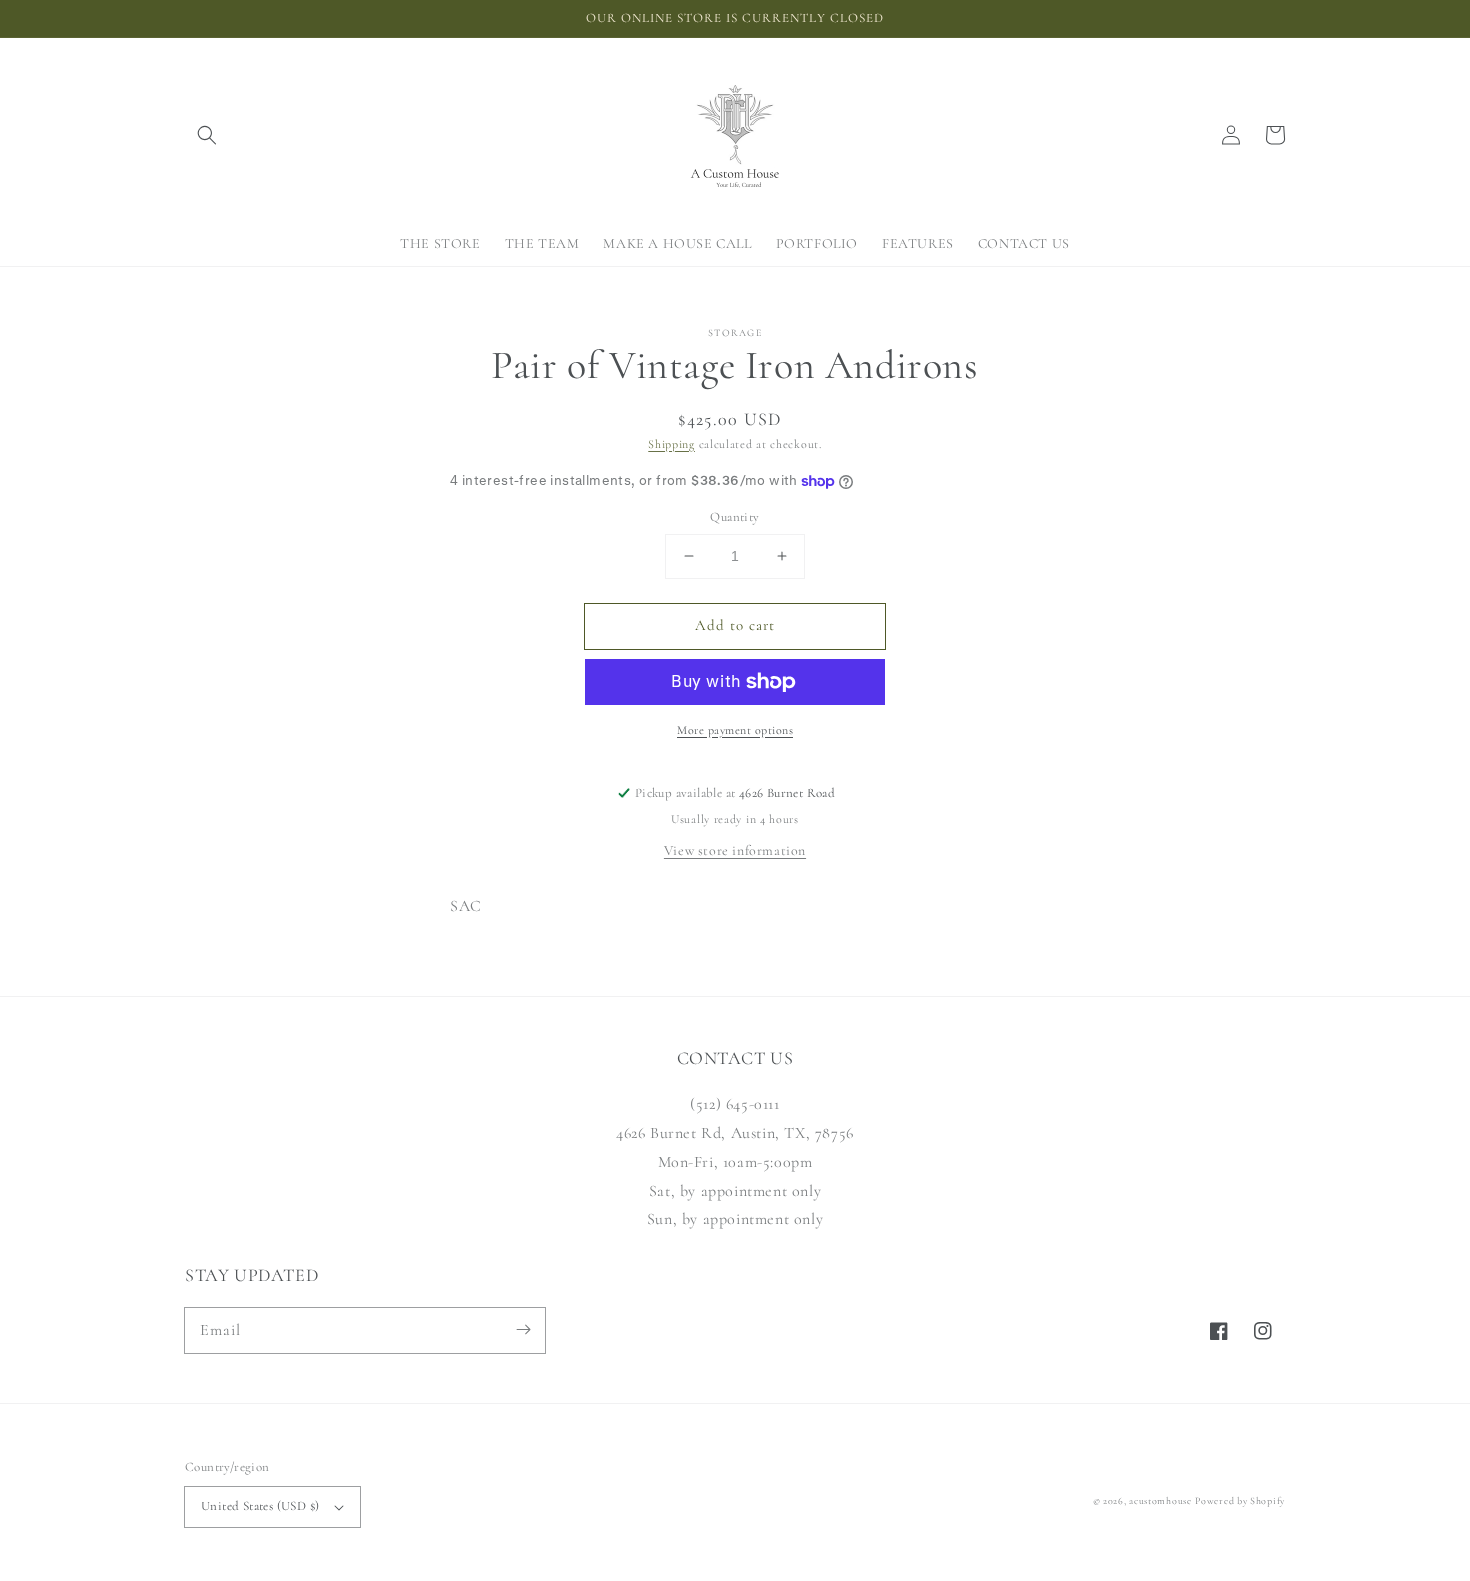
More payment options (735, 730)
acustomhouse (1160, 1501)
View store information (735, 850)
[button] (207, 135)
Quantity (734, 517)
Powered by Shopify (1240, 1501)
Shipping (671, 444)
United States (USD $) (260, 1506)
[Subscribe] (523, 1330)
